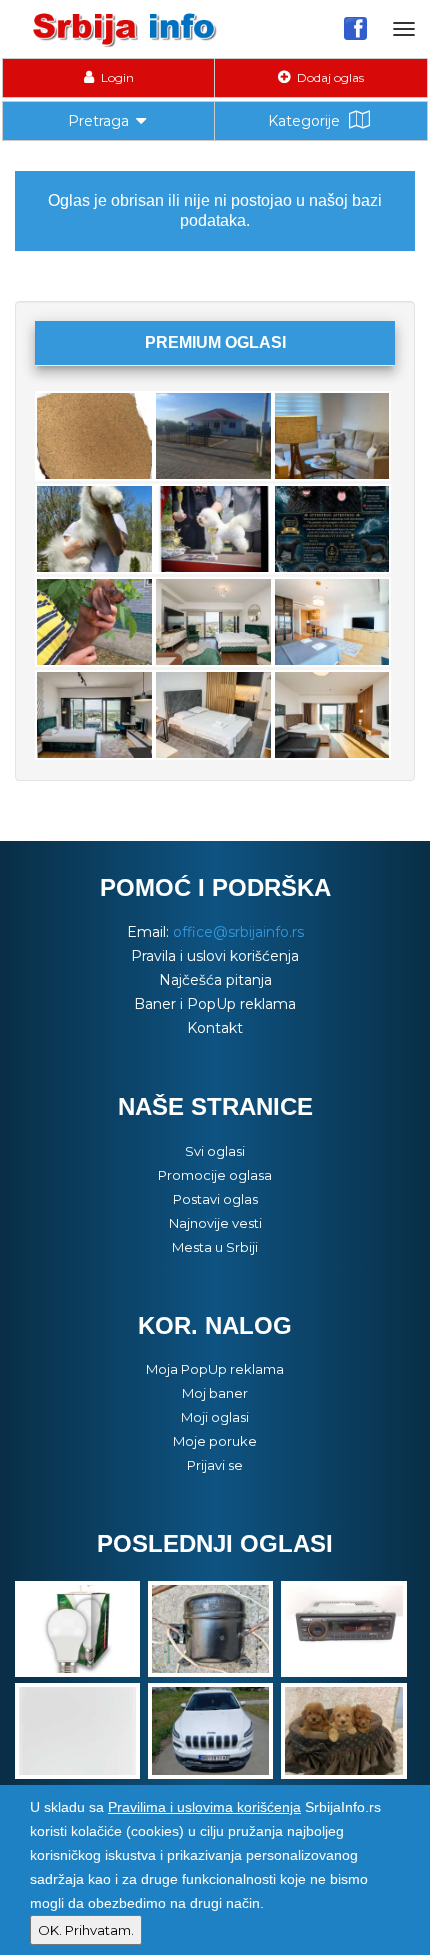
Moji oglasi (215, 1417)
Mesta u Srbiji (215, 1247)
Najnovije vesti (215, 1223)
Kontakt (215, 1028)
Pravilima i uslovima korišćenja (204, 1807)
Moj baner (215, 1393)
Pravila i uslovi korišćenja (215, 956)
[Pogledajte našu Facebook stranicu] (355, 28)
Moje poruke (215, 1441)
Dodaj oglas (329, 77)
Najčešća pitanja (215, 980)
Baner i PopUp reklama (215, 1004)
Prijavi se (215, 1465)
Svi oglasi (215, 1151)
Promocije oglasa (215, 1175)
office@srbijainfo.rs (238, 932)
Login (116, 77)
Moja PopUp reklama (215, 1369)
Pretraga (98, 121)
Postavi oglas (215, 1199)
